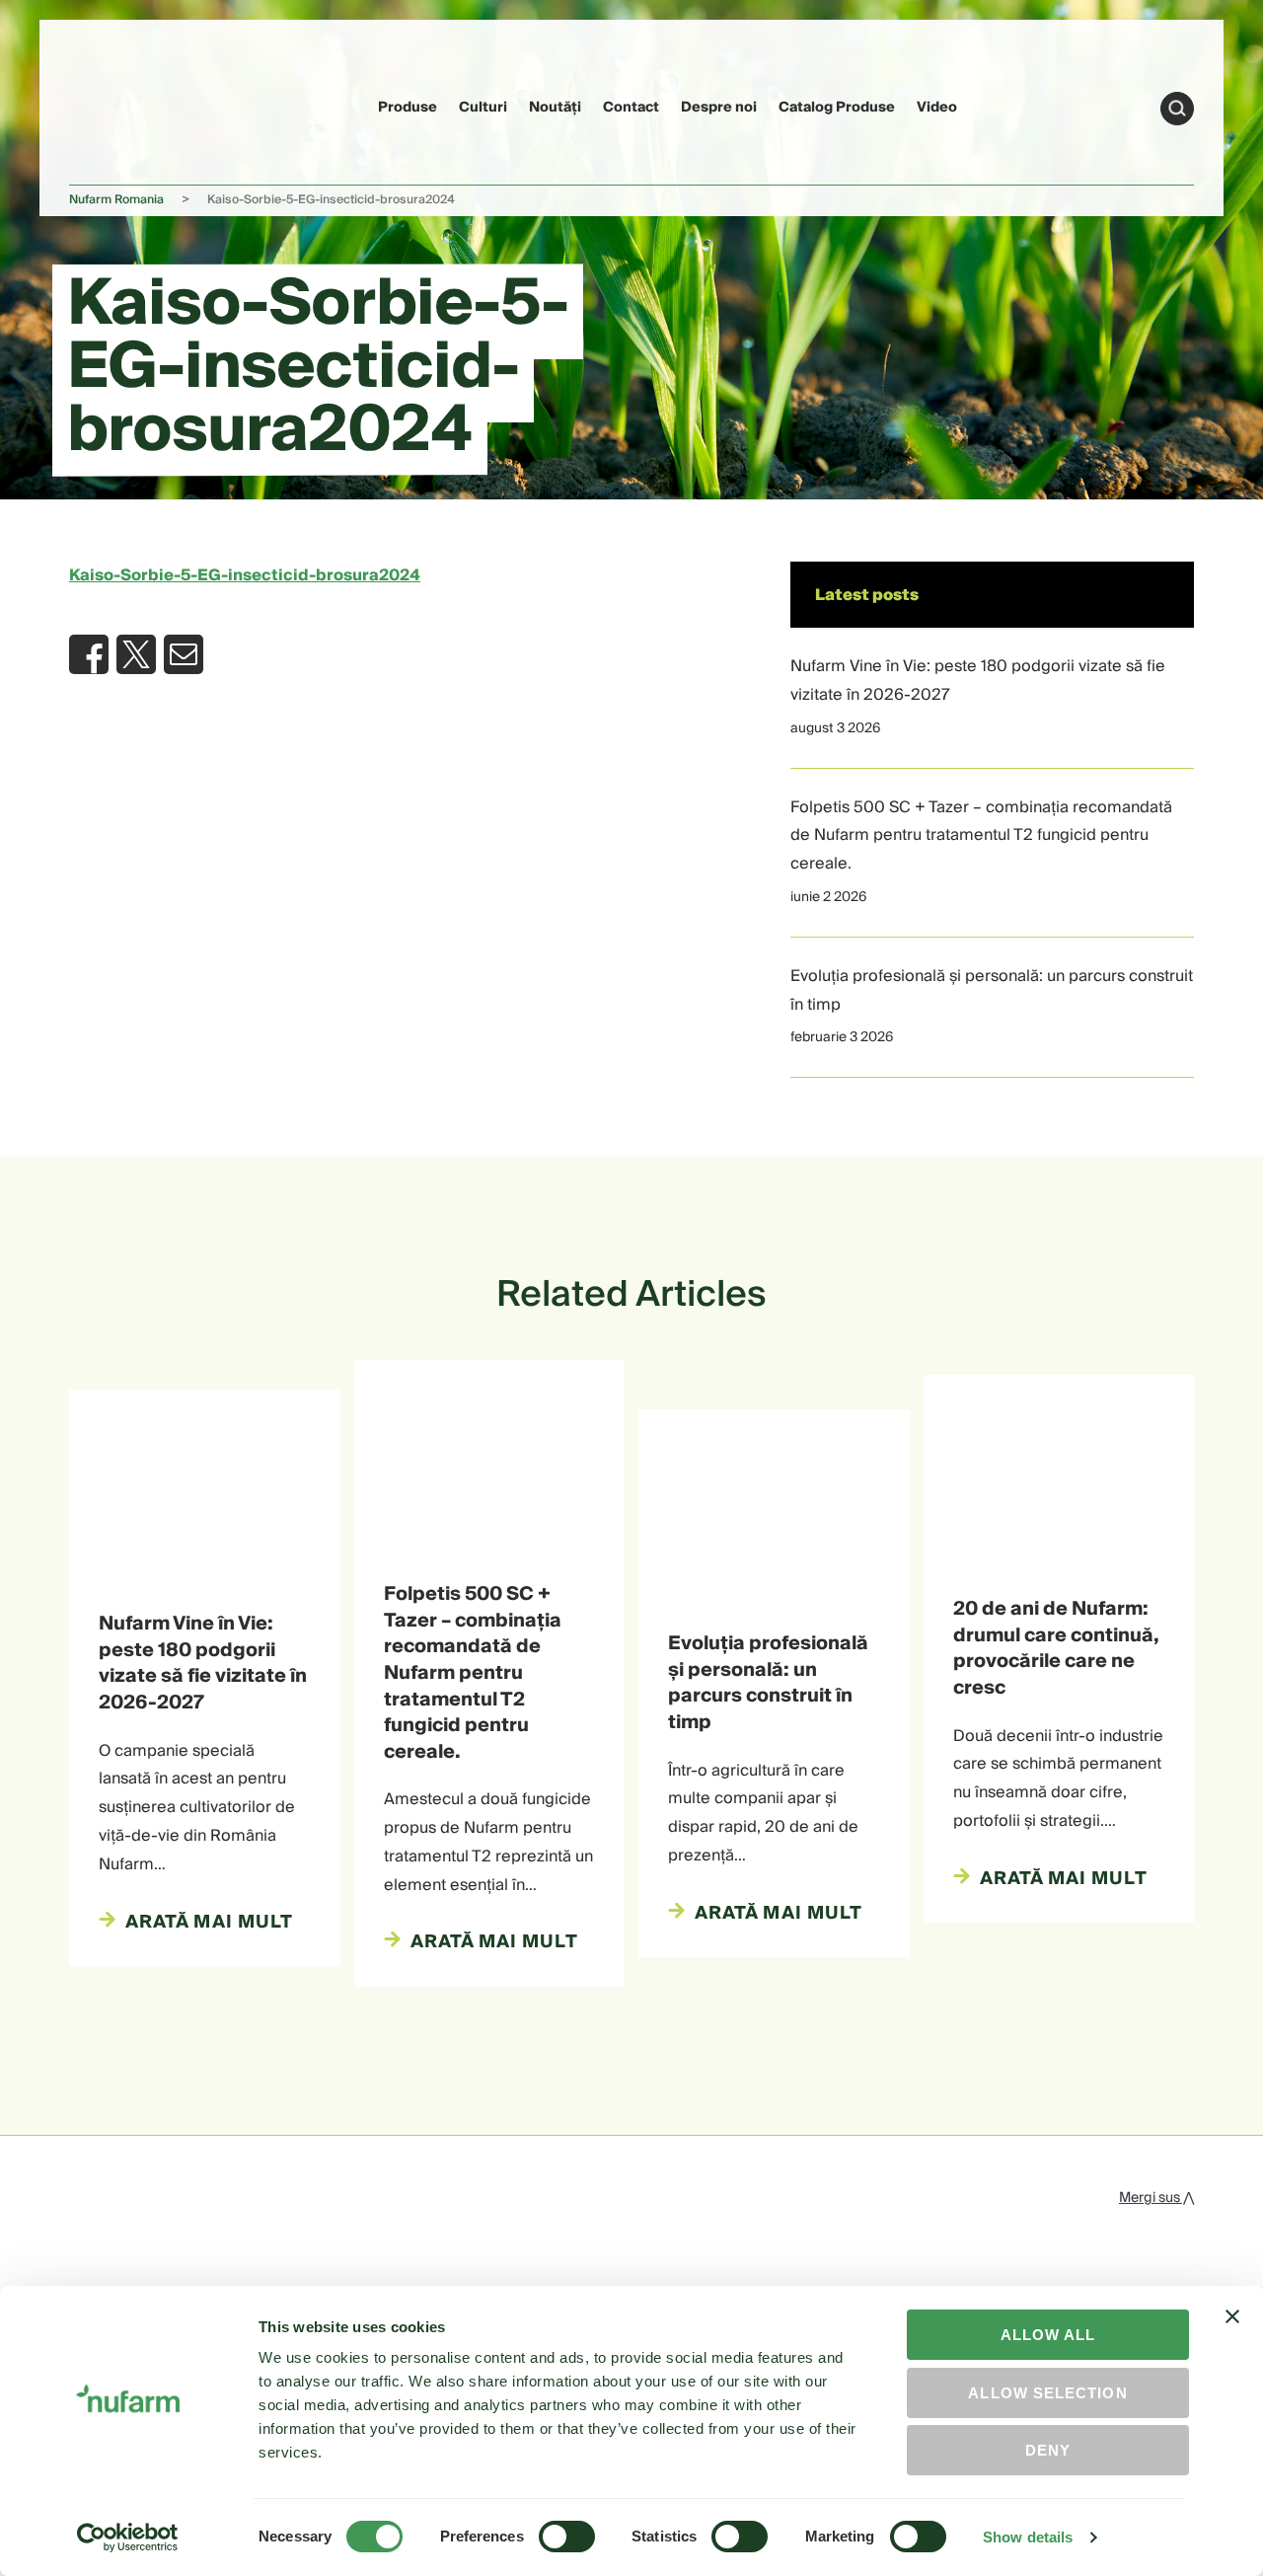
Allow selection (1047, 2393)
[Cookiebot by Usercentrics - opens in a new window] (128, 2538)
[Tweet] (136, 654)
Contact (631, 108)
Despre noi (719, 108)
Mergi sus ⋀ (1156, 2198)
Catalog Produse (837, 108)
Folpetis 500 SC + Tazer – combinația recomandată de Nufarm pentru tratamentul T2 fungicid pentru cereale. (981, 836)
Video (937, 108)
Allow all (1048, 2335)
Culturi (483, 108)
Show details (1028, 2537)
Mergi (1177, 109)
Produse (408, 108)
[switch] (567, 2537)
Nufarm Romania (116, 200)
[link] (107, 105)
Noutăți (555, 108)
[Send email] (184, 654)
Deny (1048, 2450)
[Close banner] (1232, 2334)
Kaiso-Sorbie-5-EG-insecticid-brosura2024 (245, 575)
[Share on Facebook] (89, 654)
